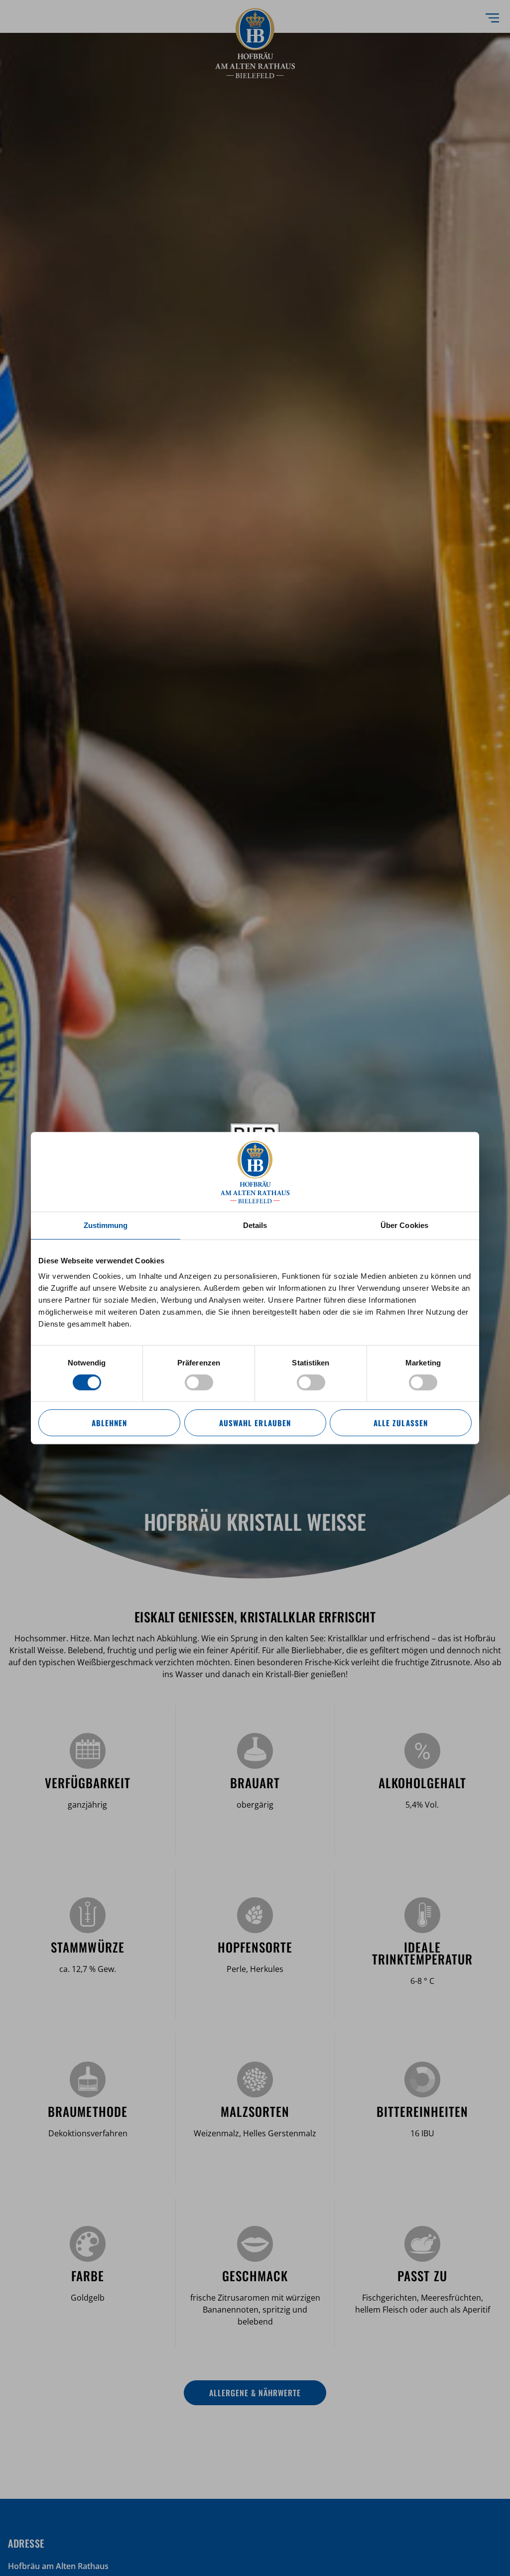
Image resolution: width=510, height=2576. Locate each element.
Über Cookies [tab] (404, 1225)
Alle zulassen (400, 1423)
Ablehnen (109, 1423)
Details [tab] (255, 1225)
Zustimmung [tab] (106, 1225)
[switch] (199, 1382)
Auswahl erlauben (255, 1423)
